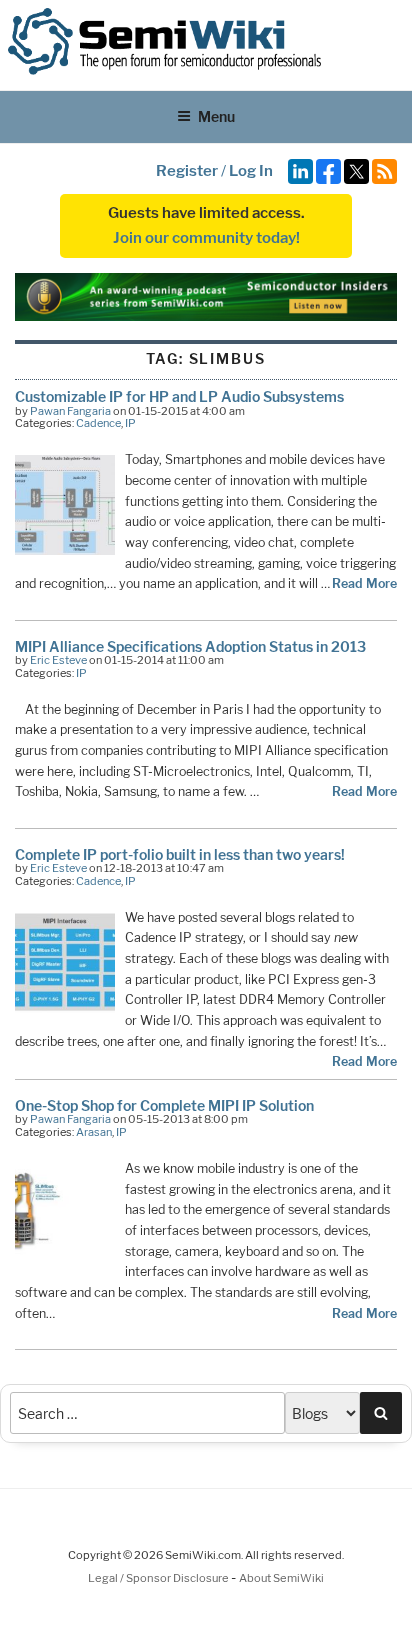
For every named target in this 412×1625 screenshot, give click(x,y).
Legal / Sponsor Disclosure (159, 1578)
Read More (364, 583)
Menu (216, 116)
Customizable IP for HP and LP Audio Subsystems (179, 396)
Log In (251, 171)
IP (130, 423)
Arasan (94, 1132)
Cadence (98, 423)
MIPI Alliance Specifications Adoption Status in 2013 (190, 646)
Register (187, 171)
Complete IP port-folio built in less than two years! (180, 854)
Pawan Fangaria (70, 411)
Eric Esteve (58, 660)
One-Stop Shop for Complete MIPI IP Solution (164, 1105)
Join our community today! (206, 238)
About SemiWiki (281, 1578)
